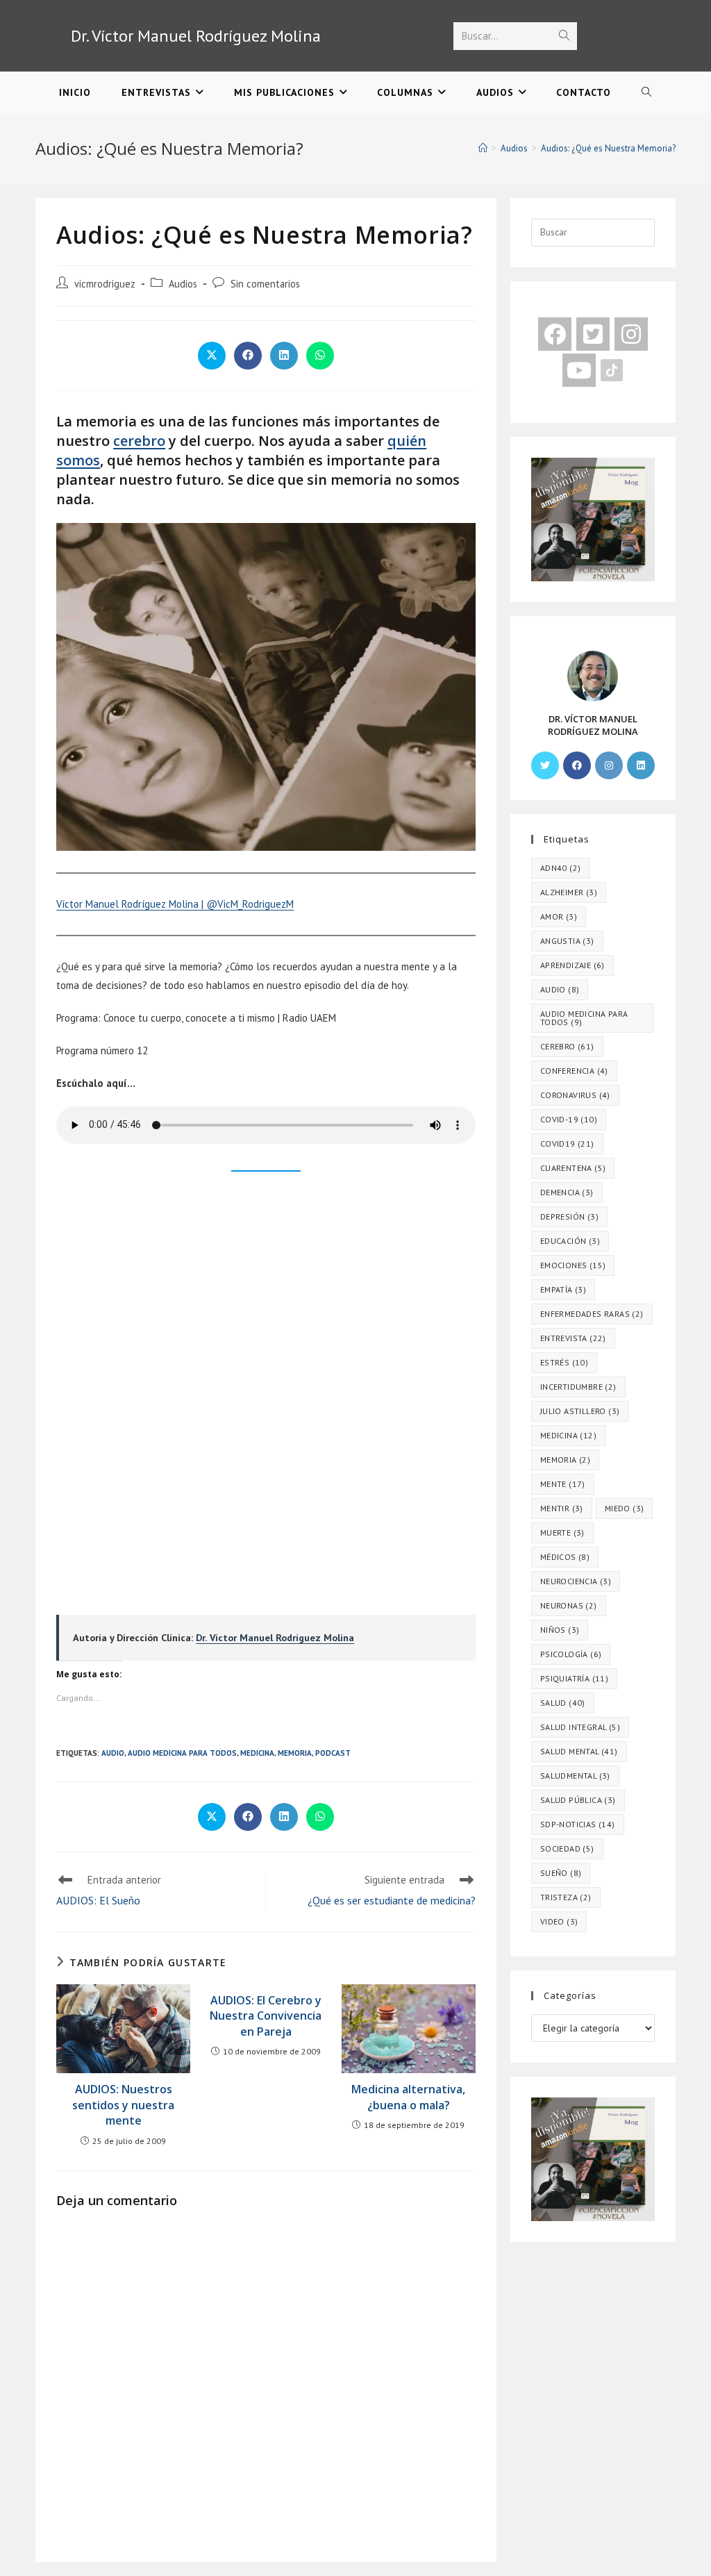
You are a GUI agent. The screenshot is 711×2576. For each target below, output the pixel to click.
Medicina (257, 1753)
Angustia (567, 941)
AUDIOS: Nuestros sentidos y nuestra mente (123, 2105)
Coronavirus (575, 1095)
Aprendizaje (572, 965)
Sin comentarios (265, 284)
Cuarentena (573, 1168)
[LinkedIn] (641, 765)
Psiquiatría (574, 1678)
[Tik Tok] (612, 369)
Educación (570, 1241)
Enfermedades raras (592, 1314)
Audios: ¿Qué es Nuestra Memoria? (608, 148)
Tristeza (566, 1897)
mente (563, 1484)
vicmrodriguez (105, 284)
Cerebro (567, 1046)
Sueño (561, 1873)
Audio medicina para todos (182, 1753)
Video (559, 1921)
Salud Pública (578, 1800)
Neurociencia (576, 1581)
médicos (565, 1557)
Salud (563, 1703)
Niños (560, 1630)
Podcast (333, 1753)
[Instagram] (609, 765)
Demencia (567, 1192)
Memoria (295, 1753)
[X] (545, 765)
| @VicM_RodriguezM (246, 904)
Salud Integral (580, 1727)
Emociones (573, 1265)
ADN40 (561, 868)
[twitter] (593, 334)
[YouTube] (579, 370)
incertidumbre (578, 1387)
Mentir (562, 1508)
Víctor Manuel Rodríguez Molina (127, 904)
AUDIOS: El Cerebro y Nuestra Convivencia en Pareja (266, 2016)
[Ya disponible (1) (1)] (593, 518)
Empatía (563, 1289)
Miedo (625, 1508)
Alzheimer (569, 892)
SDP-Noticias (578, 1824)
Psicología (571, 1654)
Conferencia (574, 1071)
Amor (559, 916)
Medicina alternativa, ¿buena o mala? (408, 2097)
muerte (562, 1532)
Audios (183, 284)
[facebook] (555, 334)
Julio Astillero (580, 1411)
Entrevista (573, 1338)
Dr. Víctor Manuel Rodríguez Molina (196, 36)
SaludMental (575, 1776)
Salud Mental (579, 1751)
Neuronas (569, 1605)
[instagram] (631, 334)
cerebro (139, 441)
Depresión (569, 1216)
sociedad (567, 1848)
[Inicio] (483, 148)
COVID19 (567, 1144)
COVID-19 (569, 1119)
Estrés (564, 1362)
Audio (113, 1753)
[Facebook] (577, 765)
